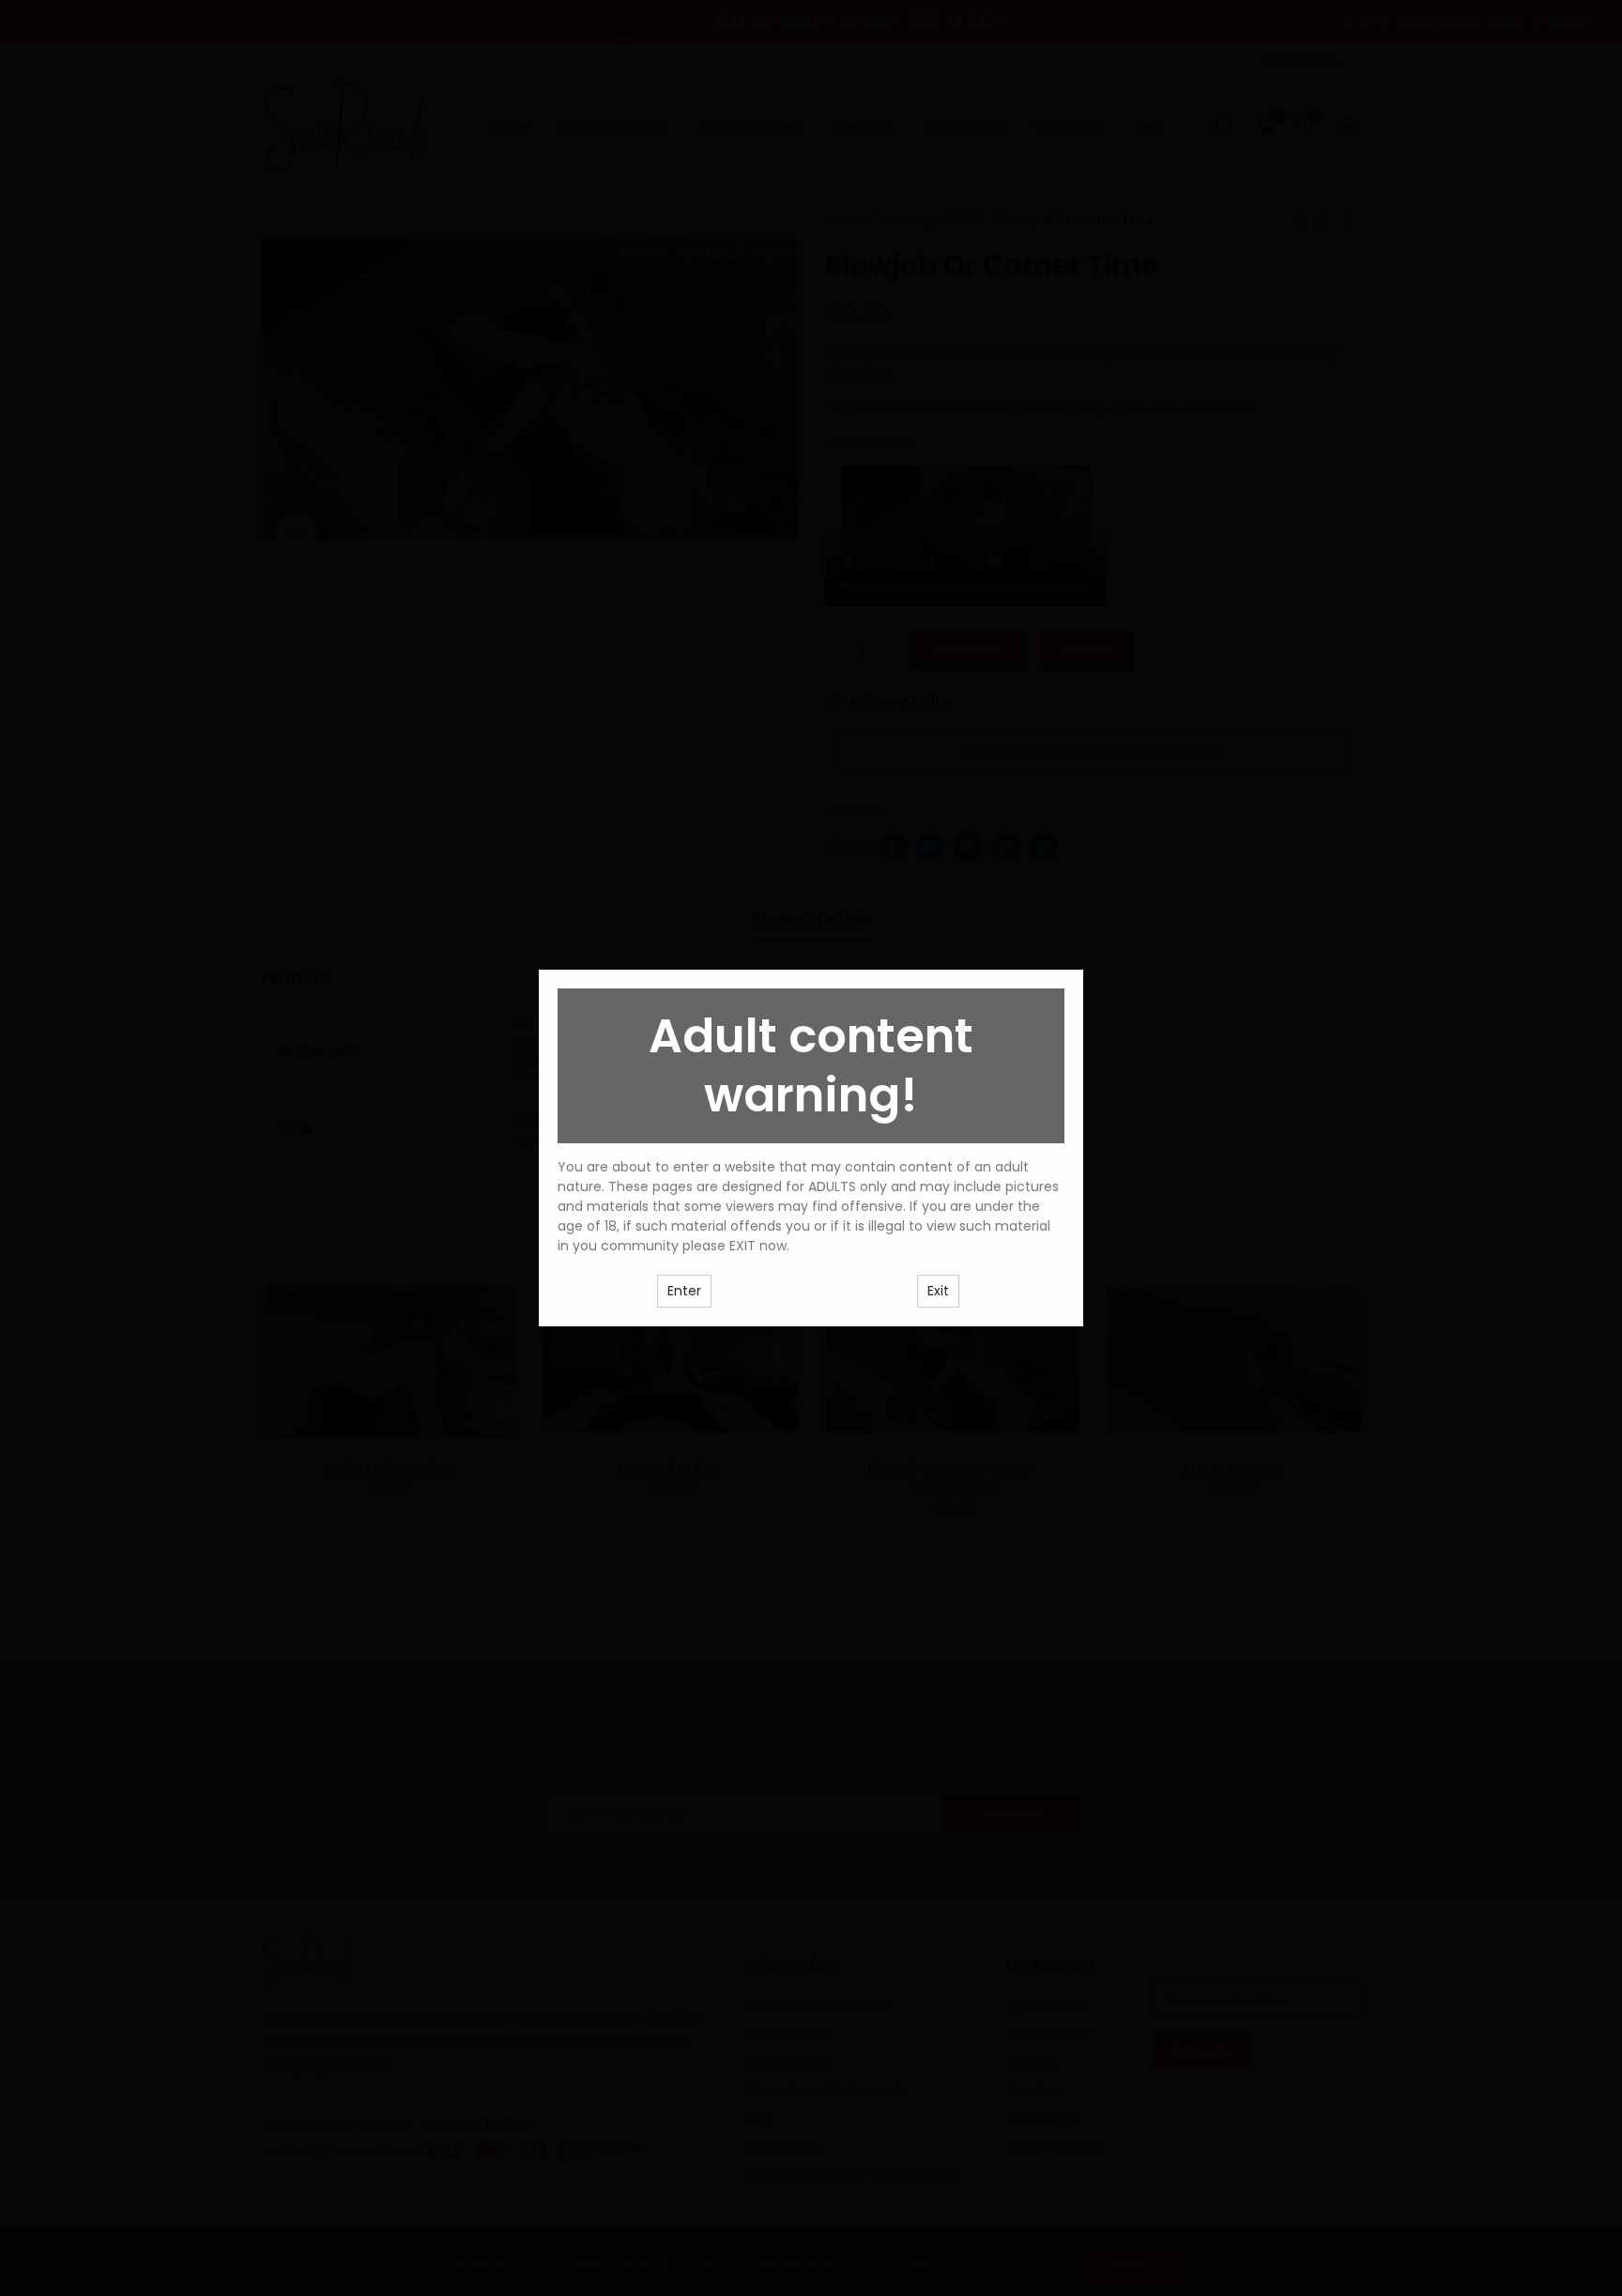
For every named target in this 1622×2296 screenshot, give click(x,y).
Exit (938, 1291)
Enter (684, 1291)
